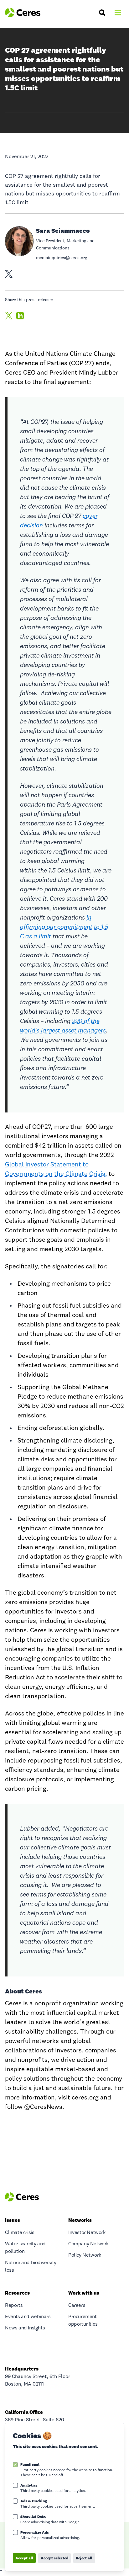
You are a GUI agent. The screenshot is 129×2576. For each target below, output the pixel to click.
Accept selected (54, 2558)
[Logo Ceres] (23, 13)
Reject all (84, 2558)
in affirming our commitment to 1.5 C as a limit (64, 927)
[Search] (102, 13)
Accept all (24, 2558)
